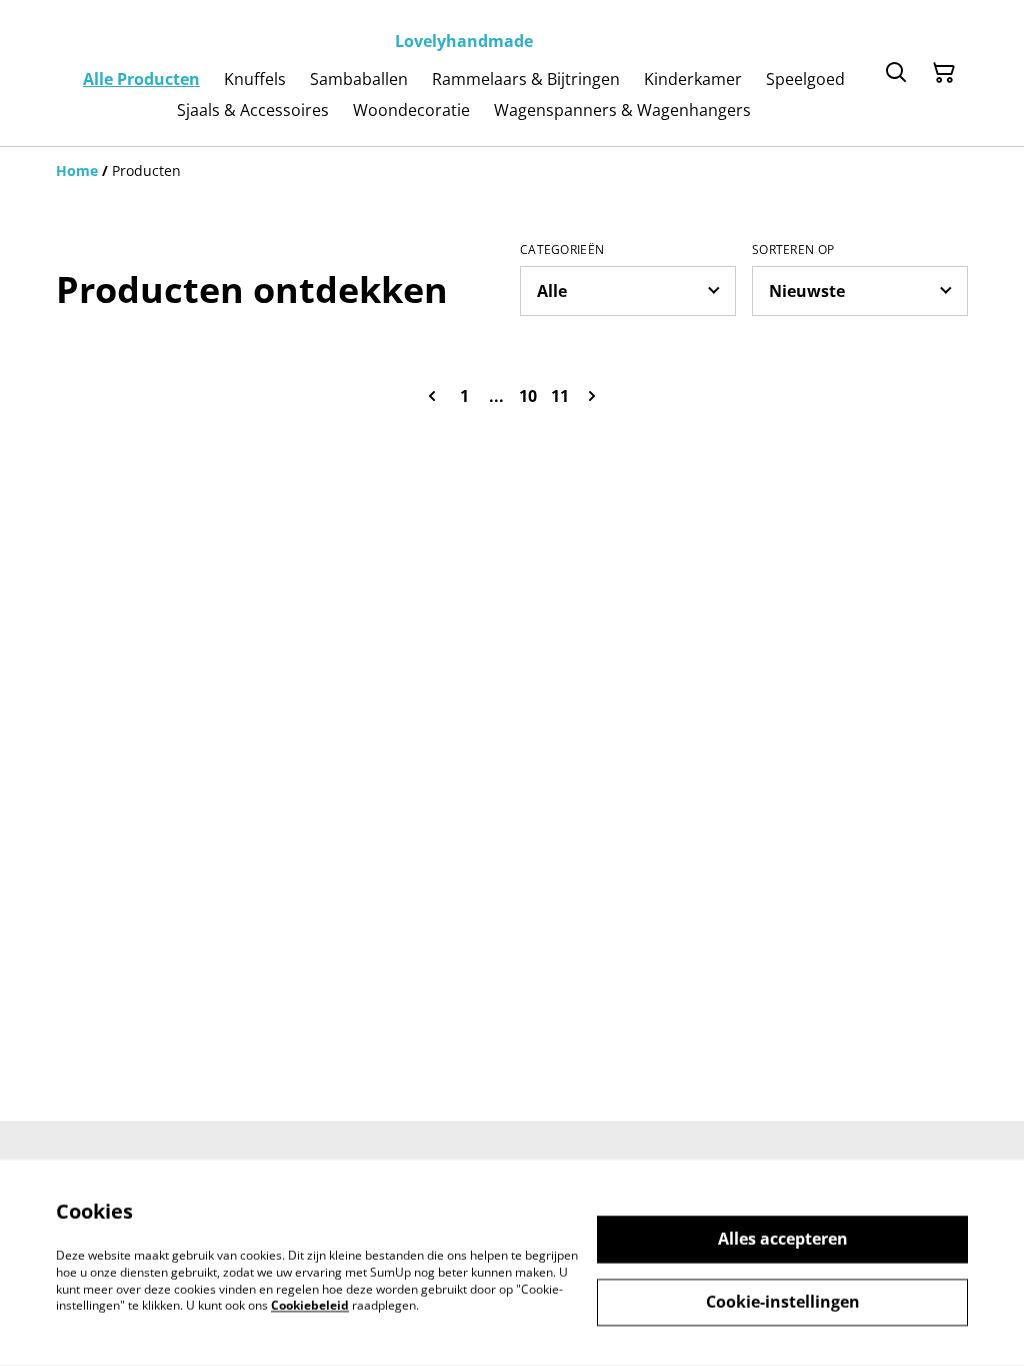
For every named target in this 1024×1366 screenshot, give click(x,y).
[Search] (896, 73)
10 (528, 396)
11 (560, 396)
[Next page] (592, 396)
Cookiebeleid (310, 1305)
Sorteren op (793, 250)
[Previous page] (432, 396)
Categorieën (562, 250)
